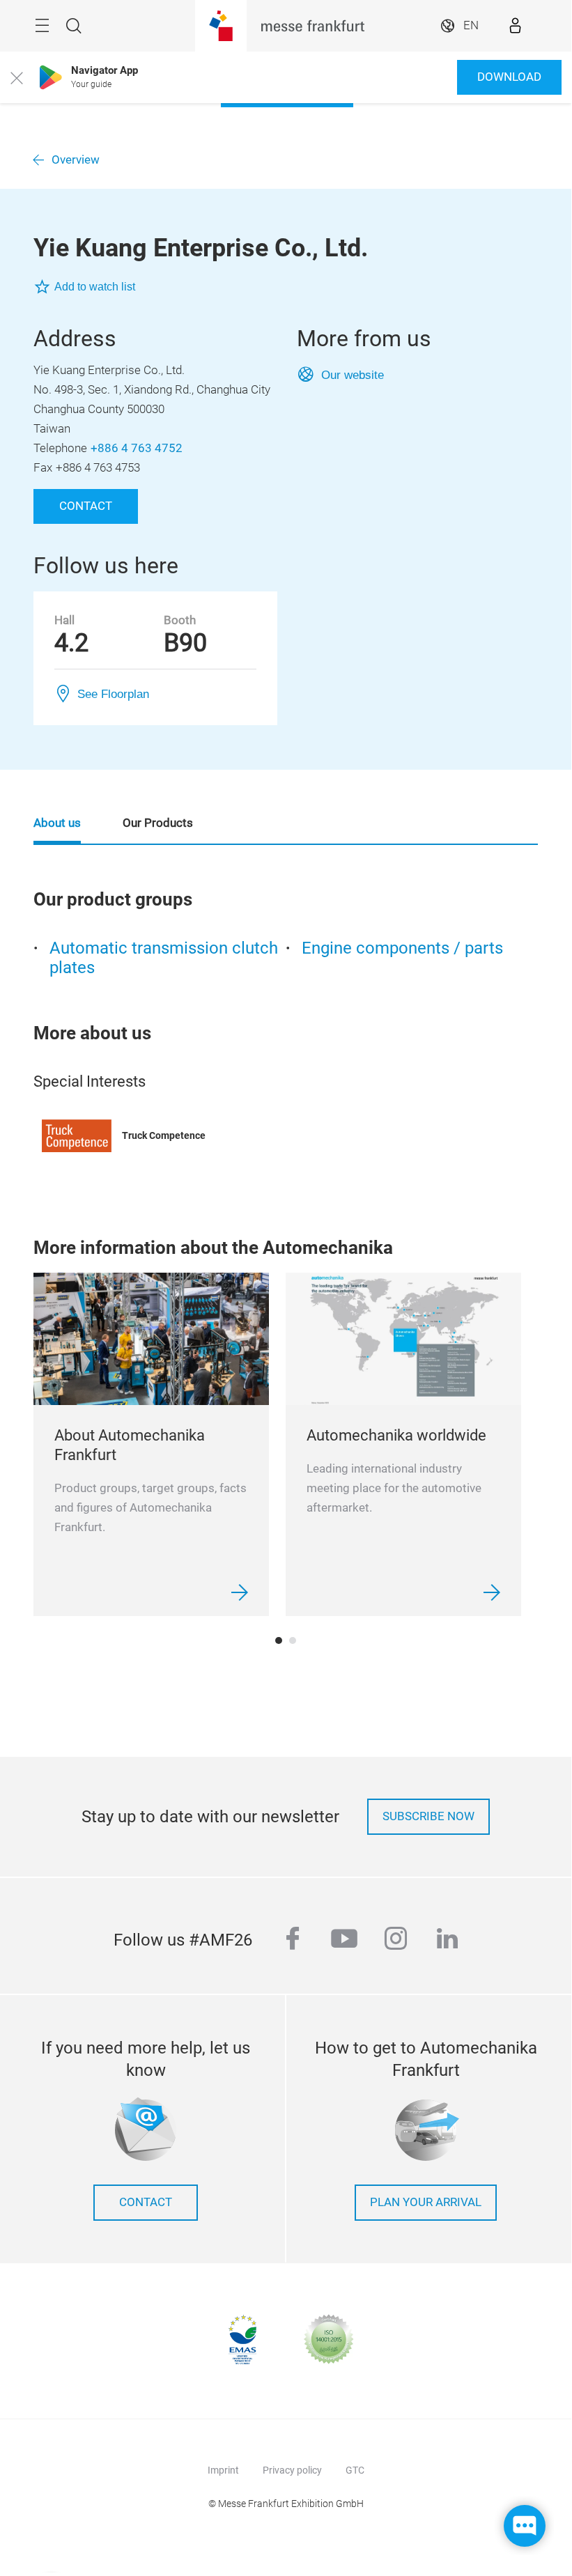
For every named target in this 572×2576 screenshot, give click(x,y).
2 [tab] (293, 1640)
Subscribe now (428, 1816)
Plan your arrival (426, 2202)
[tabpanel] (151, 1444)
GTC (355, 2470)
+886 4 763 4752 (137, 448)
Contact (86, 506)
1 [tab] (279, 1640)
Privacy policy (292, 2470)
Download (509, 77)
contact (146, 2202)
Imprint (223, 2470)
